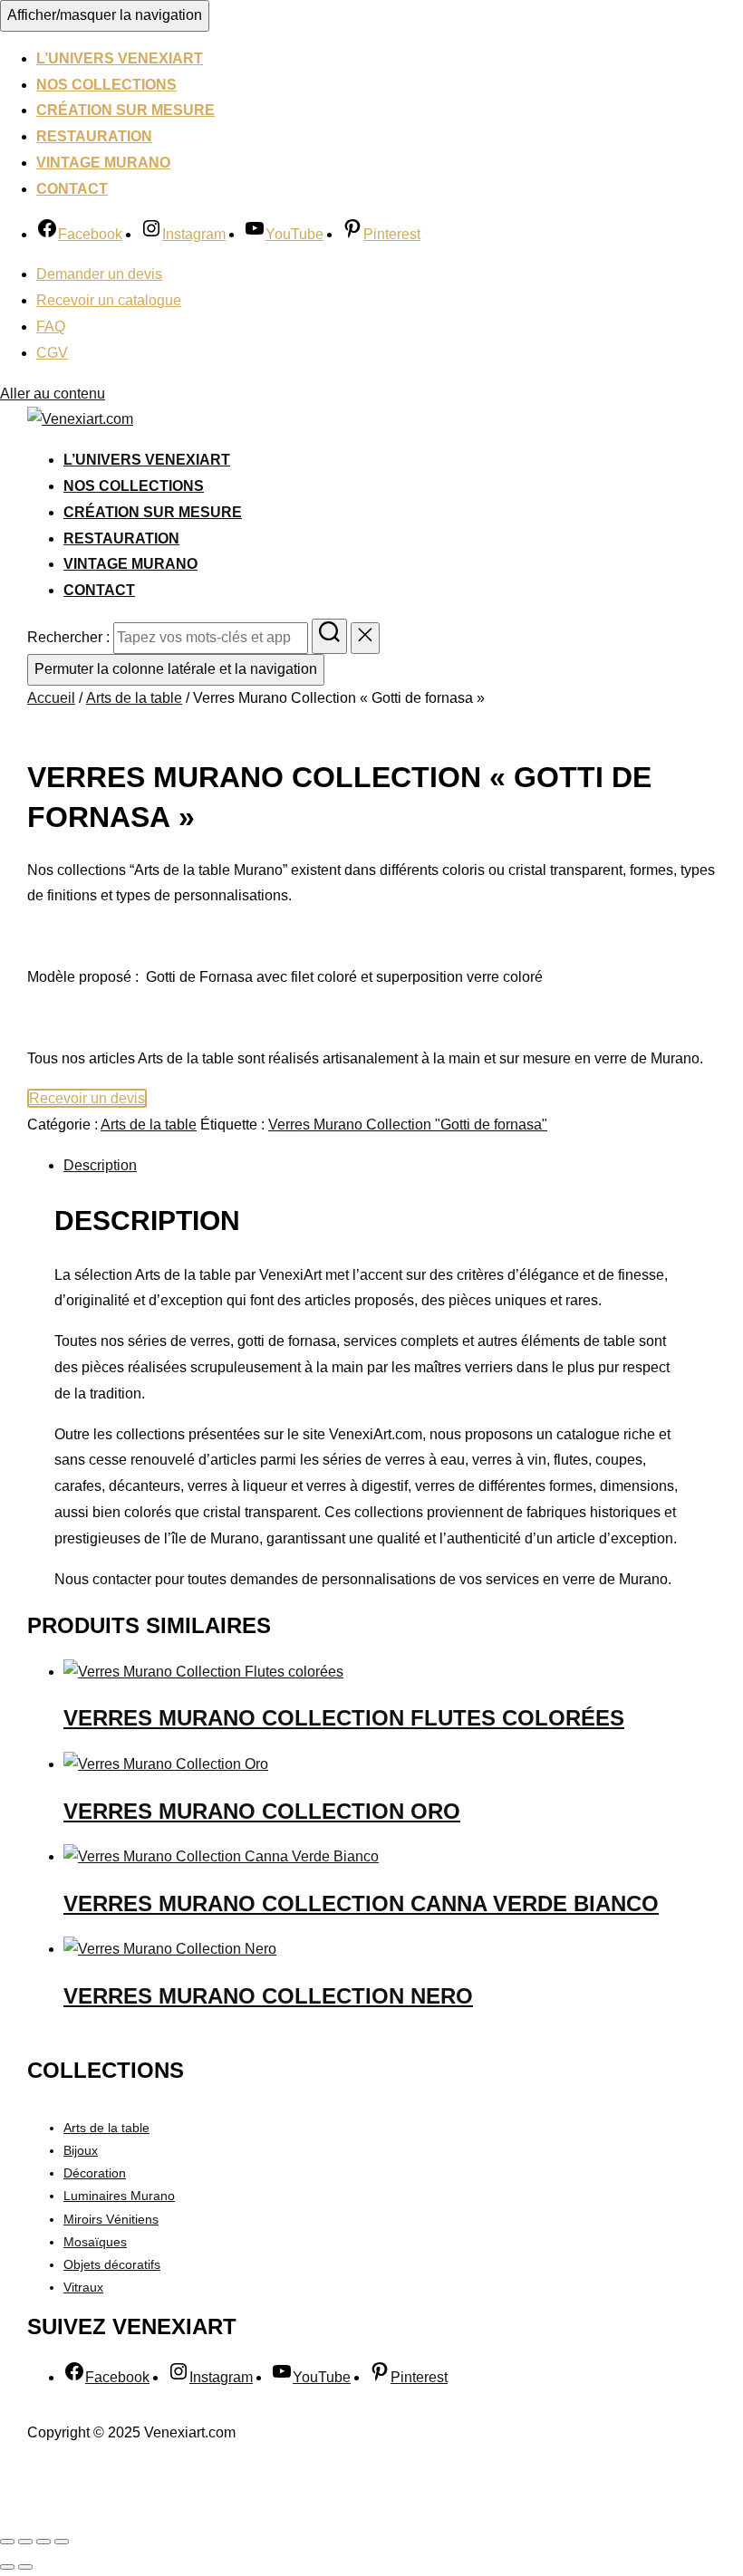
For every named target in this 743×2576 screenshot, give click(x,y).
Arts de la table (134, 698)
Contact (72, 189)
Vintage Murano (103, 163)
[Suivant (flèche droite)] (25, 2567)
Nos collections (106, 85)
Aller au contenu (53, 394)
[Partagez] (43, 2542)
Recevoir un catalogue (109, 300)
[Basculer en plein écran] (25, 2542)
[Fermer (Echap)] (62, 2542)
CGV (52, 353)
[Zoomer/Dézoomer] (7, 2542)
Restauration (94, 136)
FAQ (51, 327)
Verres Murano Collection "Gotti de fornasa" (408, 1125)
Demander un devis (99, 274)
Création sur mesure (125, 110)
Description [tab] (100, 1165)
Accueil (51, 698)
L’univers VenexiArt (120, 58)
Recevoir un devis (87, 1098)
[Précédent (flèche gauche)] (7, 2567)
